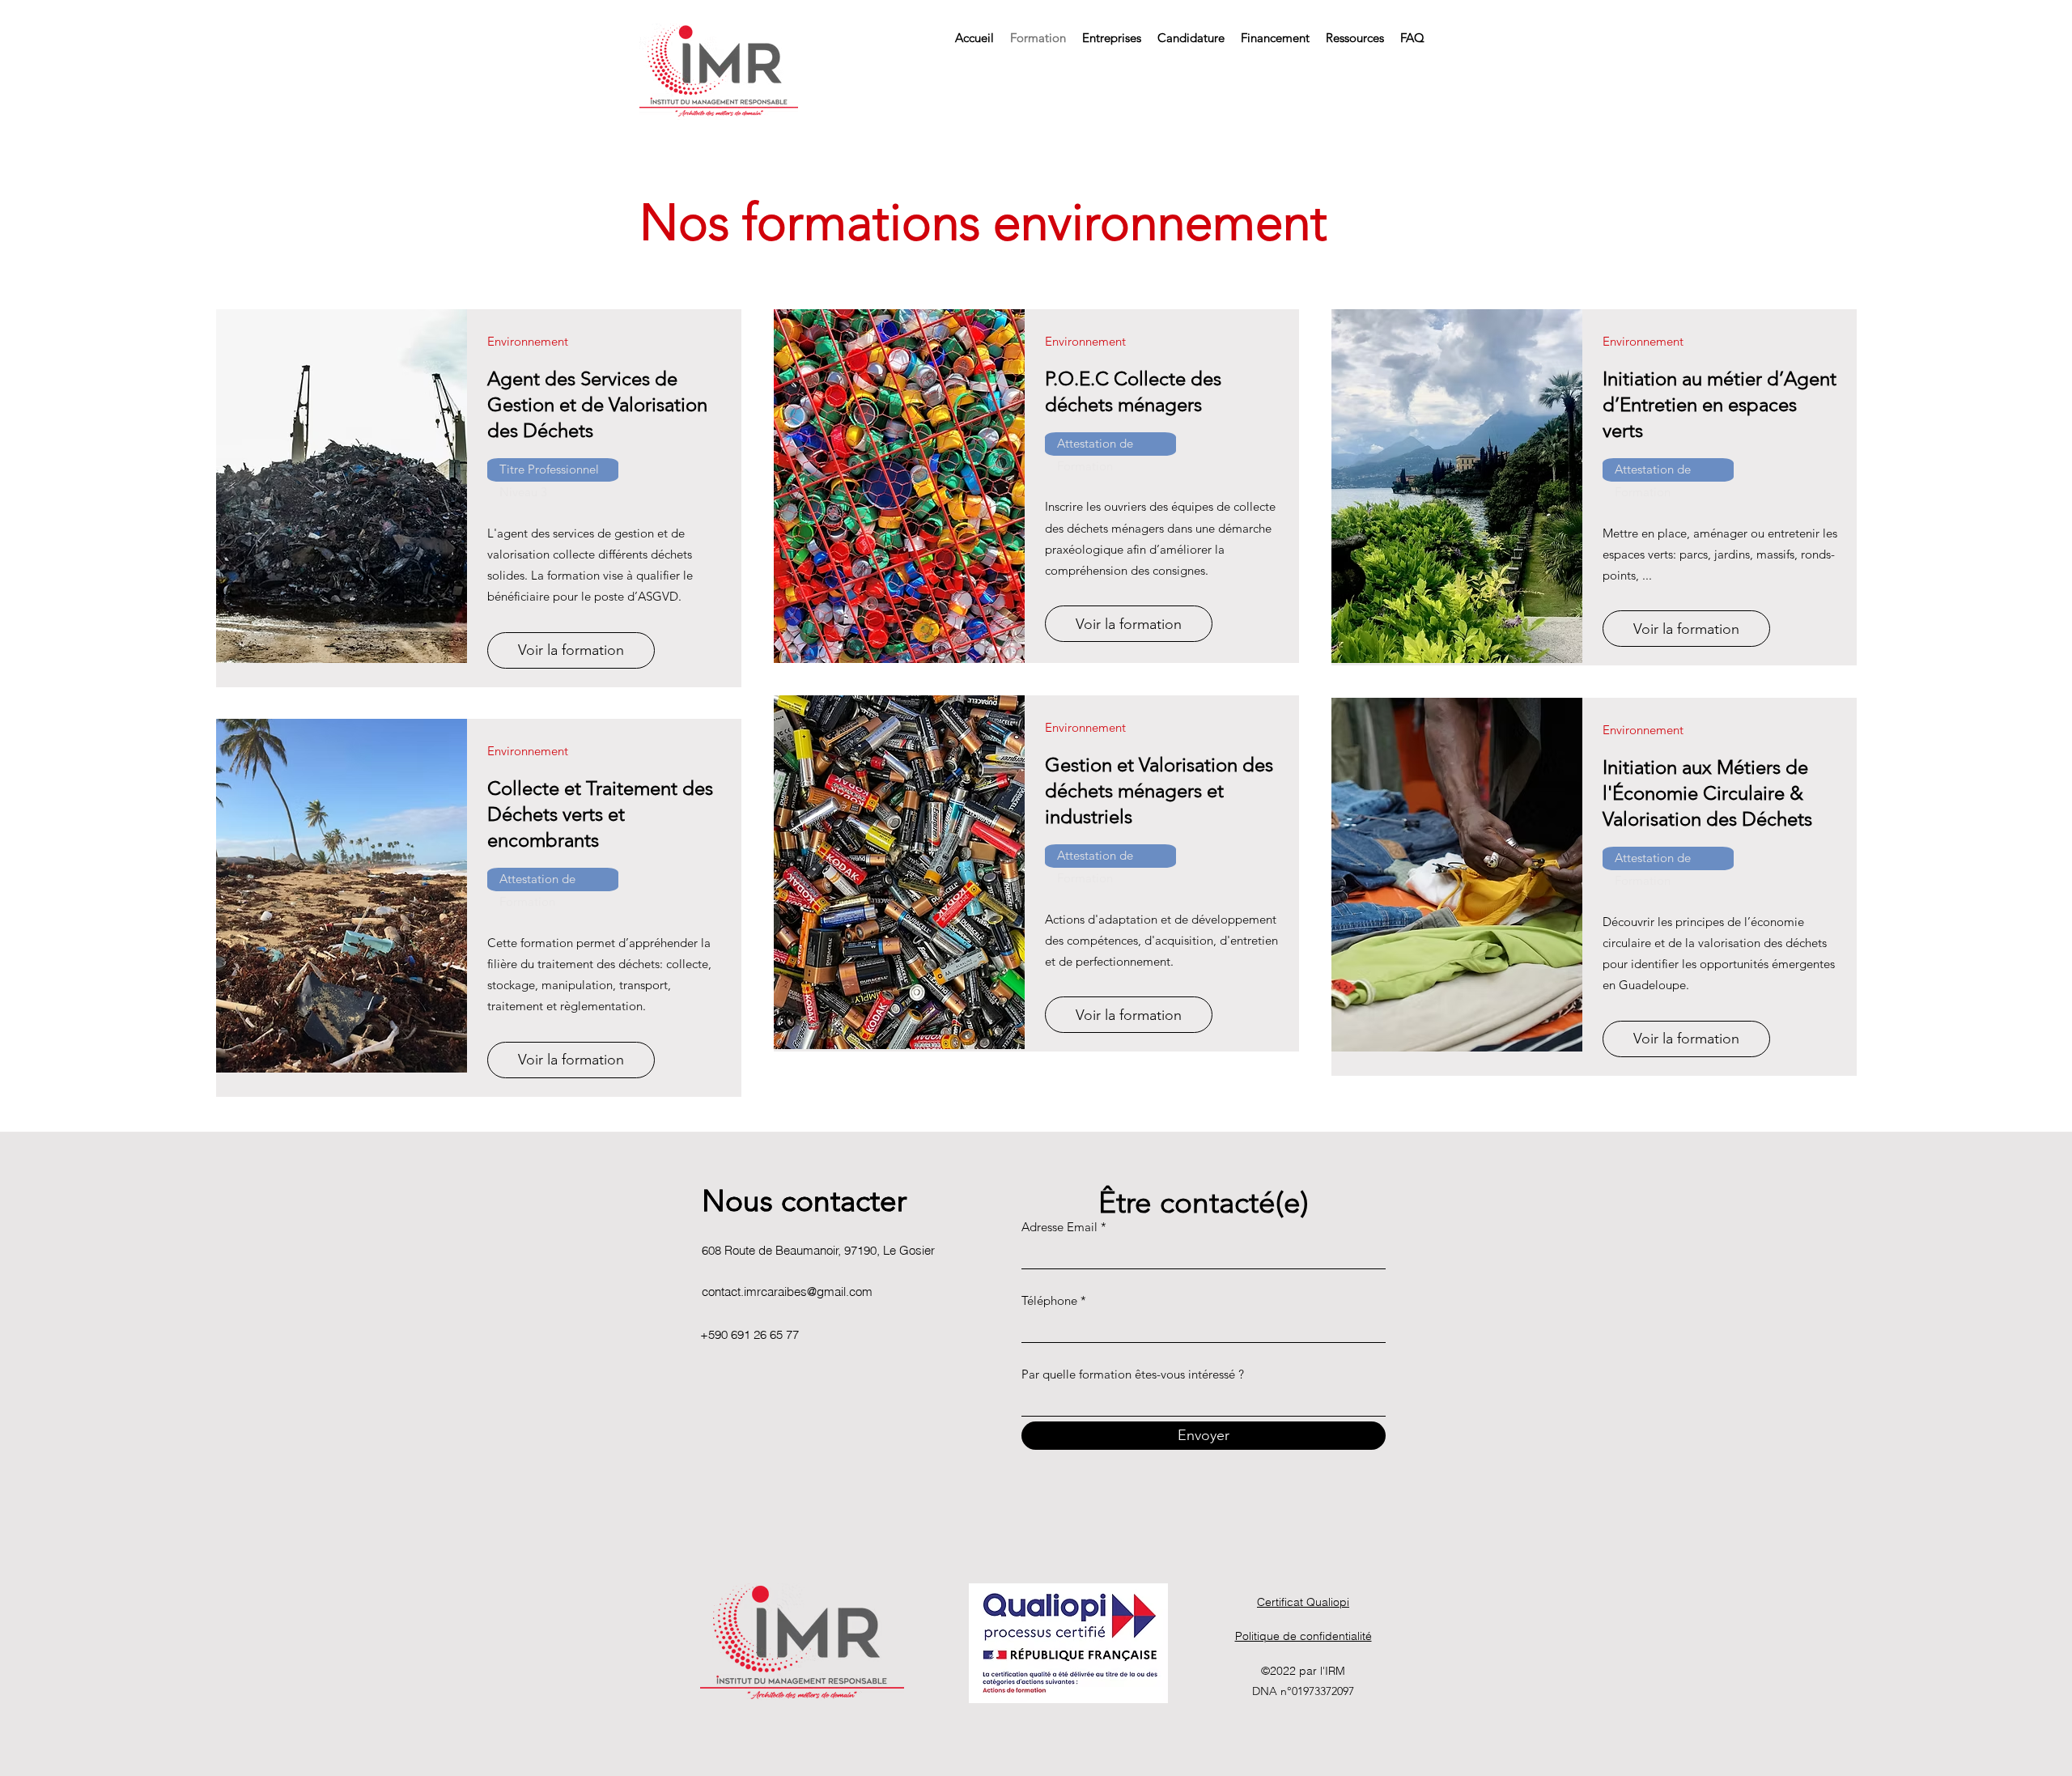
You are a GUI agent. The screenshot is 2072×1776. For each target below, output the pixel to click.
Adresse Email (1059, 1227)
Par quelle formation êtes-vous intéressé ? (1133, 1374)
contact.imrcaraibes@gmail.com (787, 1292)
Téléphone (1049, 1300)
